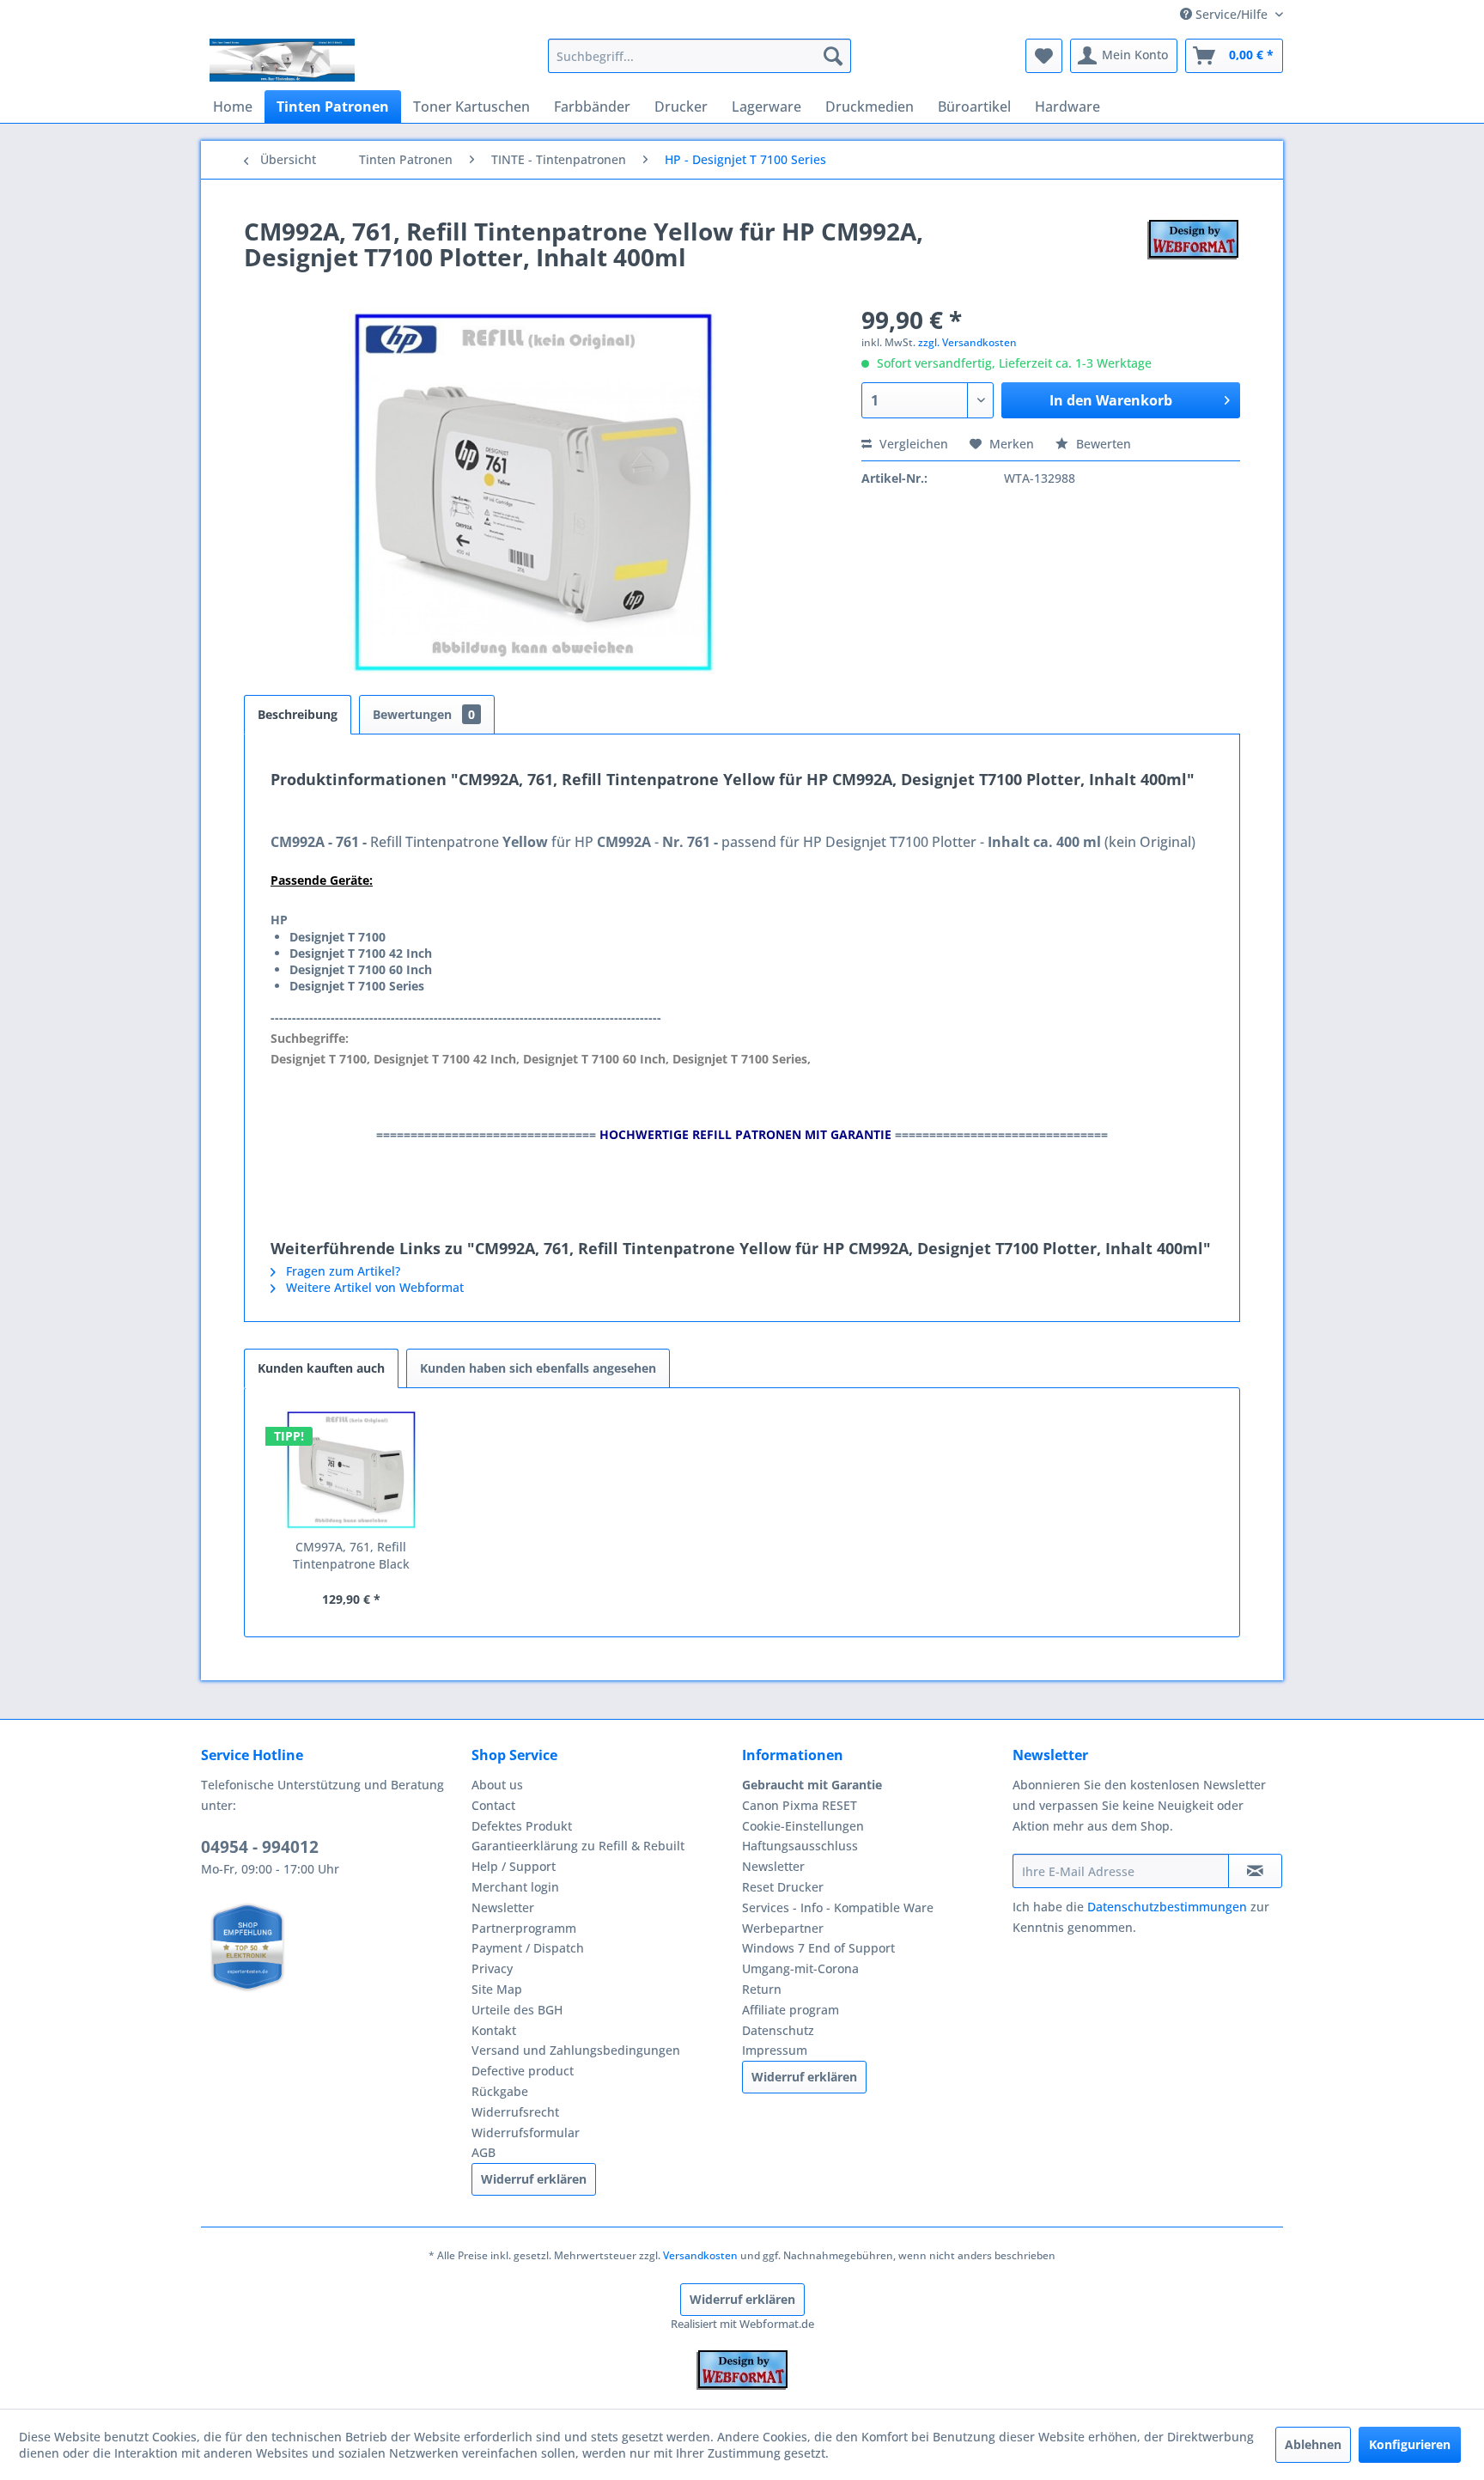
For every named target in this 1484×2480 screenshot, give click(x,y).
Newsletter (503, 1907)
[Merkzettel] (1044, 56)
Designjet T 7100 (338, 937)
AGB (484, 2152)
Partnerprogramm (524, 1928)
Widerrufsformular (526, 2133)
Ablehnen (1313, 2444)
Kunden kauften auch (321, 1368)
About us (497, 1785)
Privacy (492, 1968)
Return (762, 1989)
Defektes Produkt (522, 1826)
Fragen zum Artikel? (341, 1271)
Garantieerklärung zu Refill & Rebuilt (578, 1846)
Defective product (523, 2071)
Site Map (497, 1989)
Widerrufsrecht (515, 2112)
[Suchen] (833, 56)
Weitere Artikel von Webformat (373, 1287)
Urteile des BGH (517, 2010)
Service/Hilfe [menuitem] (1232, 14)
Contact (493, 1805)
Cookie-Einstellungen (803, 1826)
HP (279, 920)
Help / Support (514, 1866)
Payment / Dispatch (528, 1948)
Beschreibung (298, 714)
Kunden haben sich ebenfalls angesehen (538, 1368)
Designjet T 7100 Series (357, 986)
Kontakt (494, 2030)
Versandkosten (700, 2255)
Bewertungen (424, 714)
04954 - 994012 (260, 1847)
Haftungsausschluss (800, 1846)
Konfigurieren (1410, 2444)
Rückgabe (500, 2091)
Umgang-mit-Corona (800, 1968)
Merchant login (515, 1887)
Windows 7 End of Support (818, 1948)
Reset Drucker (783, 1887)
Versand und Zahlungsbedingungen (576, 2050)
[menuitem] (699, 56)
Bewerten (1102, 444)
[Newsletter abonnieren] (1255, 1871)
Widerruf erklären (534, 2179)
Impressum (775, 2050)
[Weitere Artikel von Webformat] (1193, 248)
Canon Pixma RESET (800, 1805)
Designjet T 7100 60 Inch (361, 969)
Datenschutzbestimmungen (1167, 1907)
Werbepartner (783, 1928)
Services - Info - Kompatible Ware (838, 1907)
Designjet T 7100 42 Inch (361, 953)
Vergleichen (912, 444)
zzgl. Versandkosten (967, 342)
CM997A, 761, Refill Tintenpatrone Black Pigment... (351, 1556)
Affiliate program (791, 2010)
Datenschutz (778, 2030)
